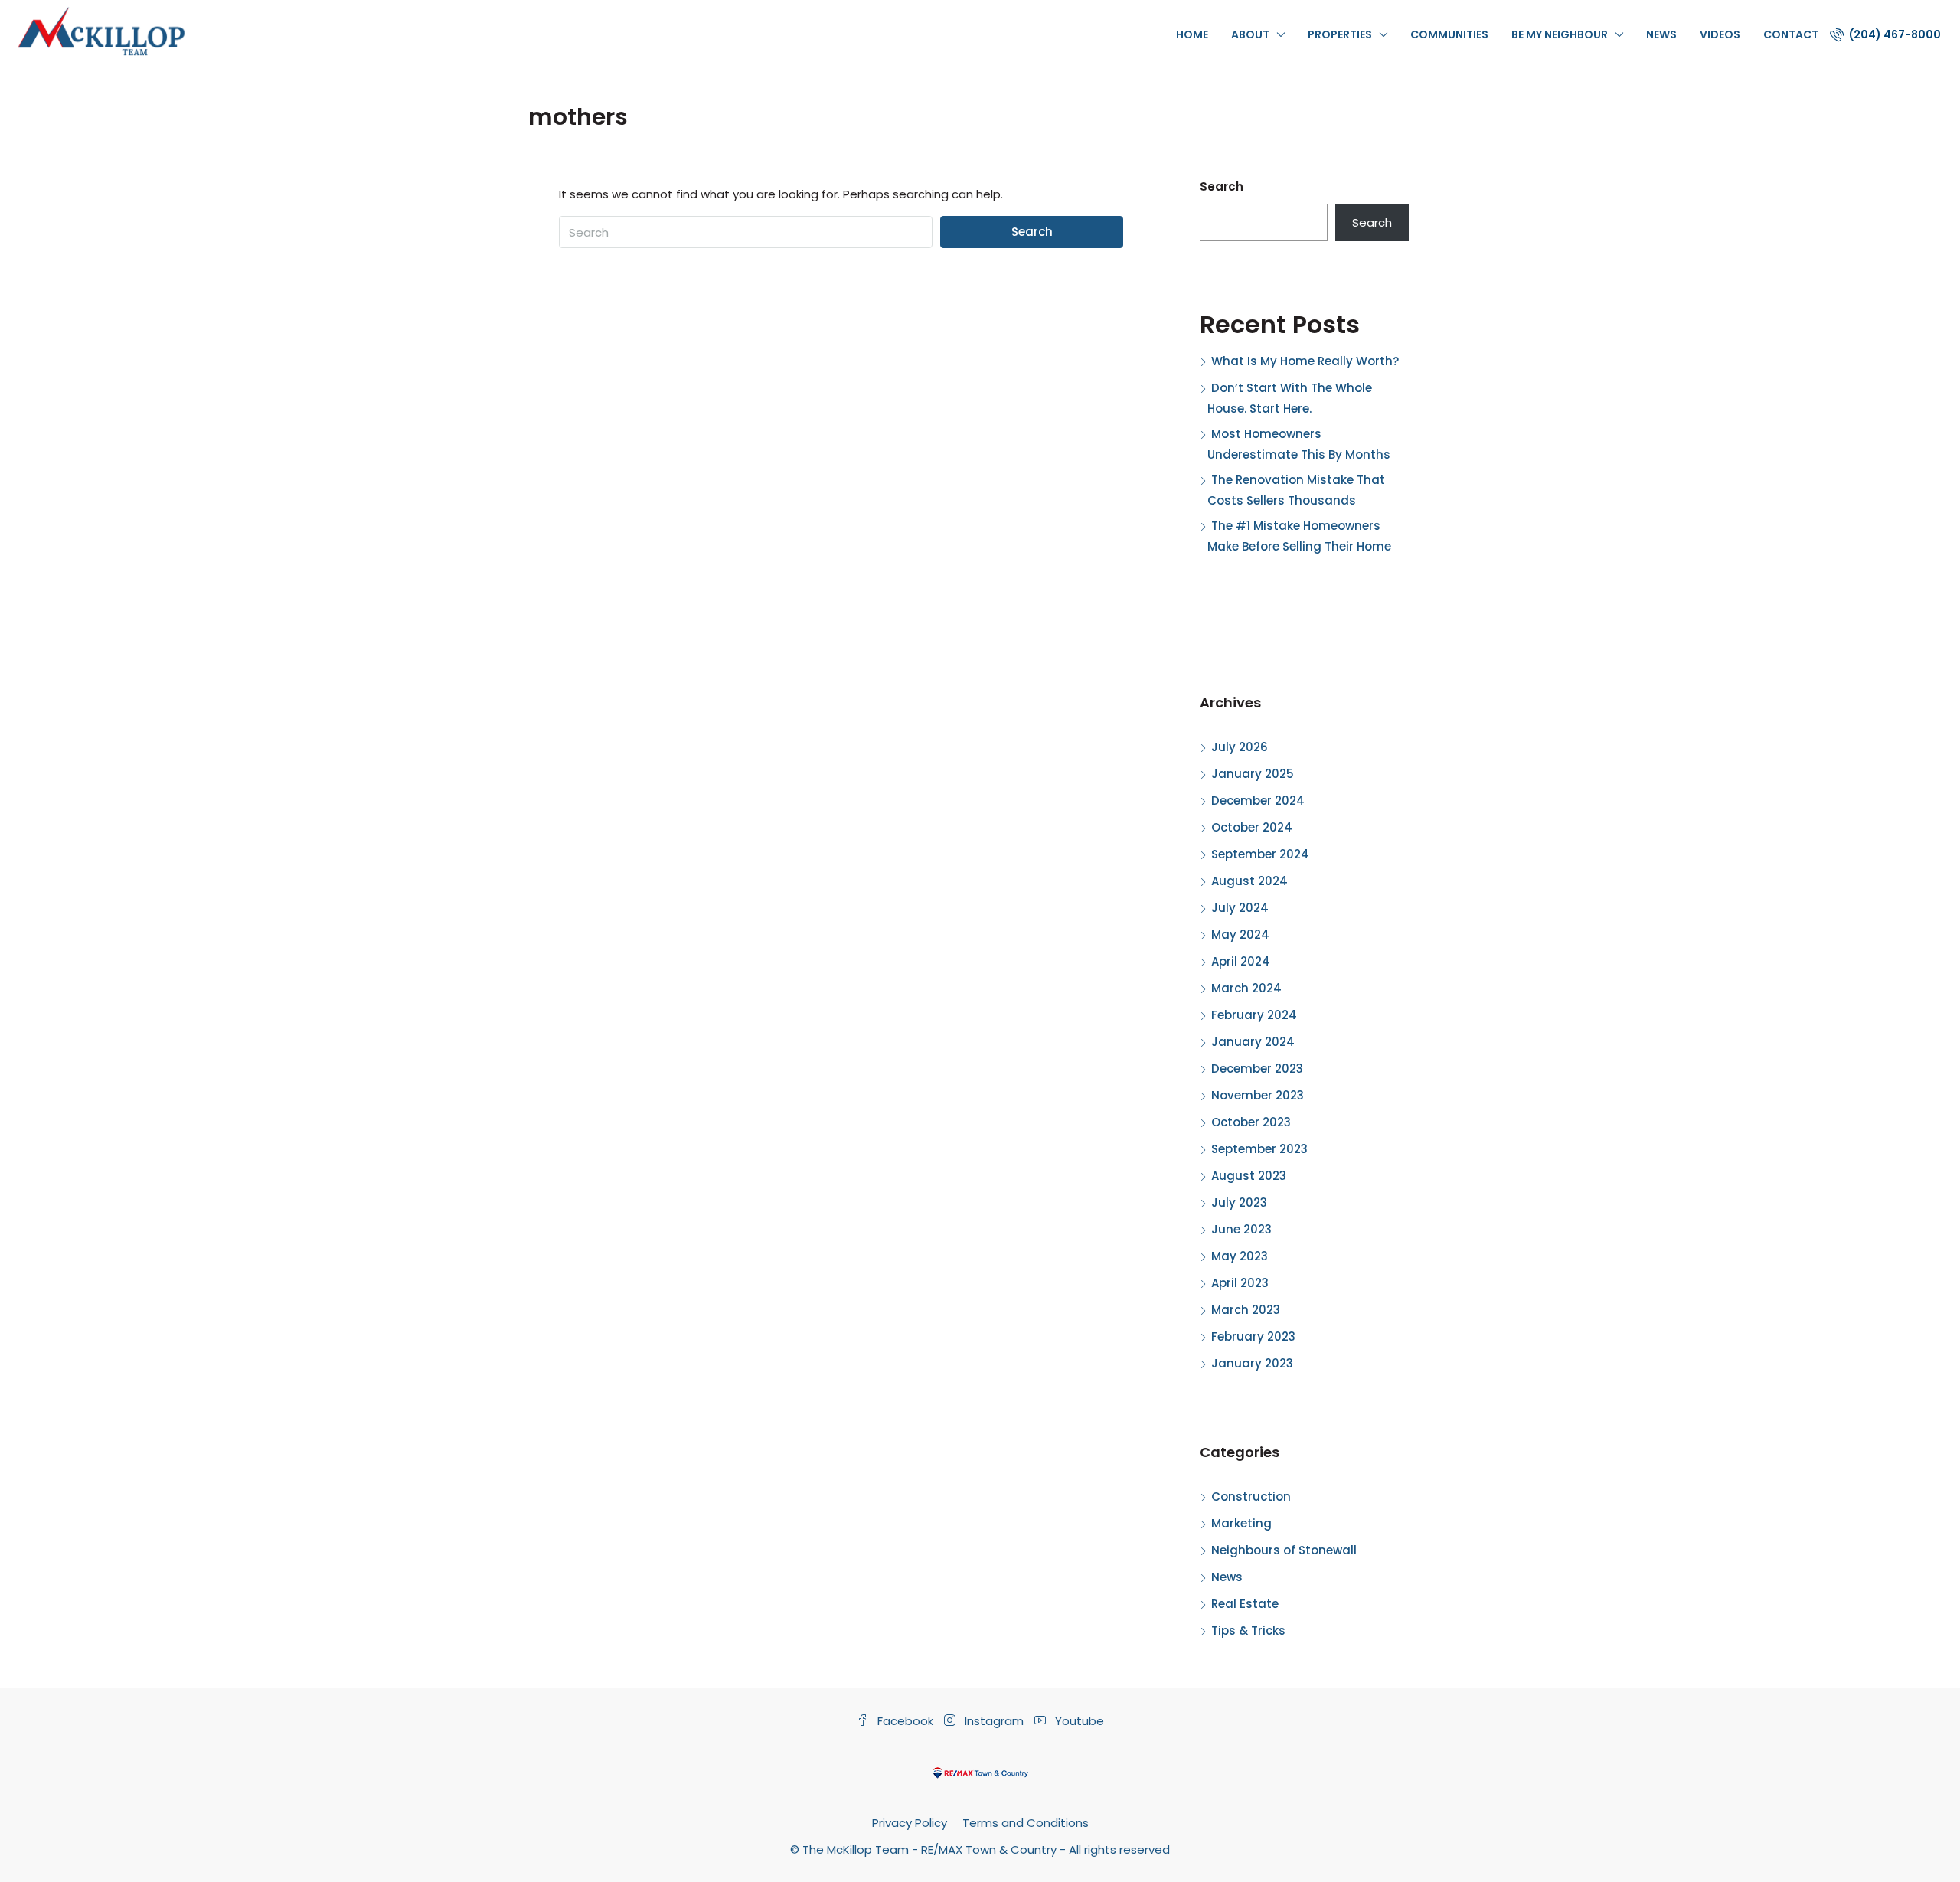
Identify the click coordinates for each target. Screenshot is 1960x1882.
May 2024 (1240, 934)
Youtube (1078, 1721)
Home (1192, 34)
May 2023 (1240, 1256)
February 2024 (1254, 1015)
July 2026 (1240, 747)
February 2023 (1253, 1336)
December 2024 (1258, 801)
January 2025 (1253, 774)
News (1661, 34)
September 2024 (1260, 854)
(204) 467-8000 (1894, 34)
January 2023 (1252, 1363)
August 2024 (1249, 881)
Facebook (905, 1721)
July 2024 (1240, 908)
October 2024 (1252, 827)
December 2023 (1257, 1068)
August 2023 (1249, 1176)
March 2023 (1246, 1310)
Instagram (994, 1721)
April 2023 (1240, 1283)
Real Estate (1245, 1604)
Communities (1449, 34)
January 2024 (1253, 1042)
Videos (1720, 34)
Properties (1340, 34)
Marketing (1241, 1523)
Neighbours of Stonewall (1284, 1550)
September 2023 (1259, 1149)
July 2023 (1239, 1202)
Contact (1791, 34)
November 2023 (1258, 1095)
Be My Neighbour (1560, 34)
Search (1032, 232)
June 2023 (1241, 1229)
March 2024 (1246, 988)
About (1250, 34)
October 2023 (1251, 1122)
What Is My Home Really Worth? (1305, 361)
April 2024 (1241, 961)
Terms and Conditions (1026, 1823)
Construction (1251, 1496)
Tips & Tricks (1248, 1630)
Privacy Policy (910, 1823)
